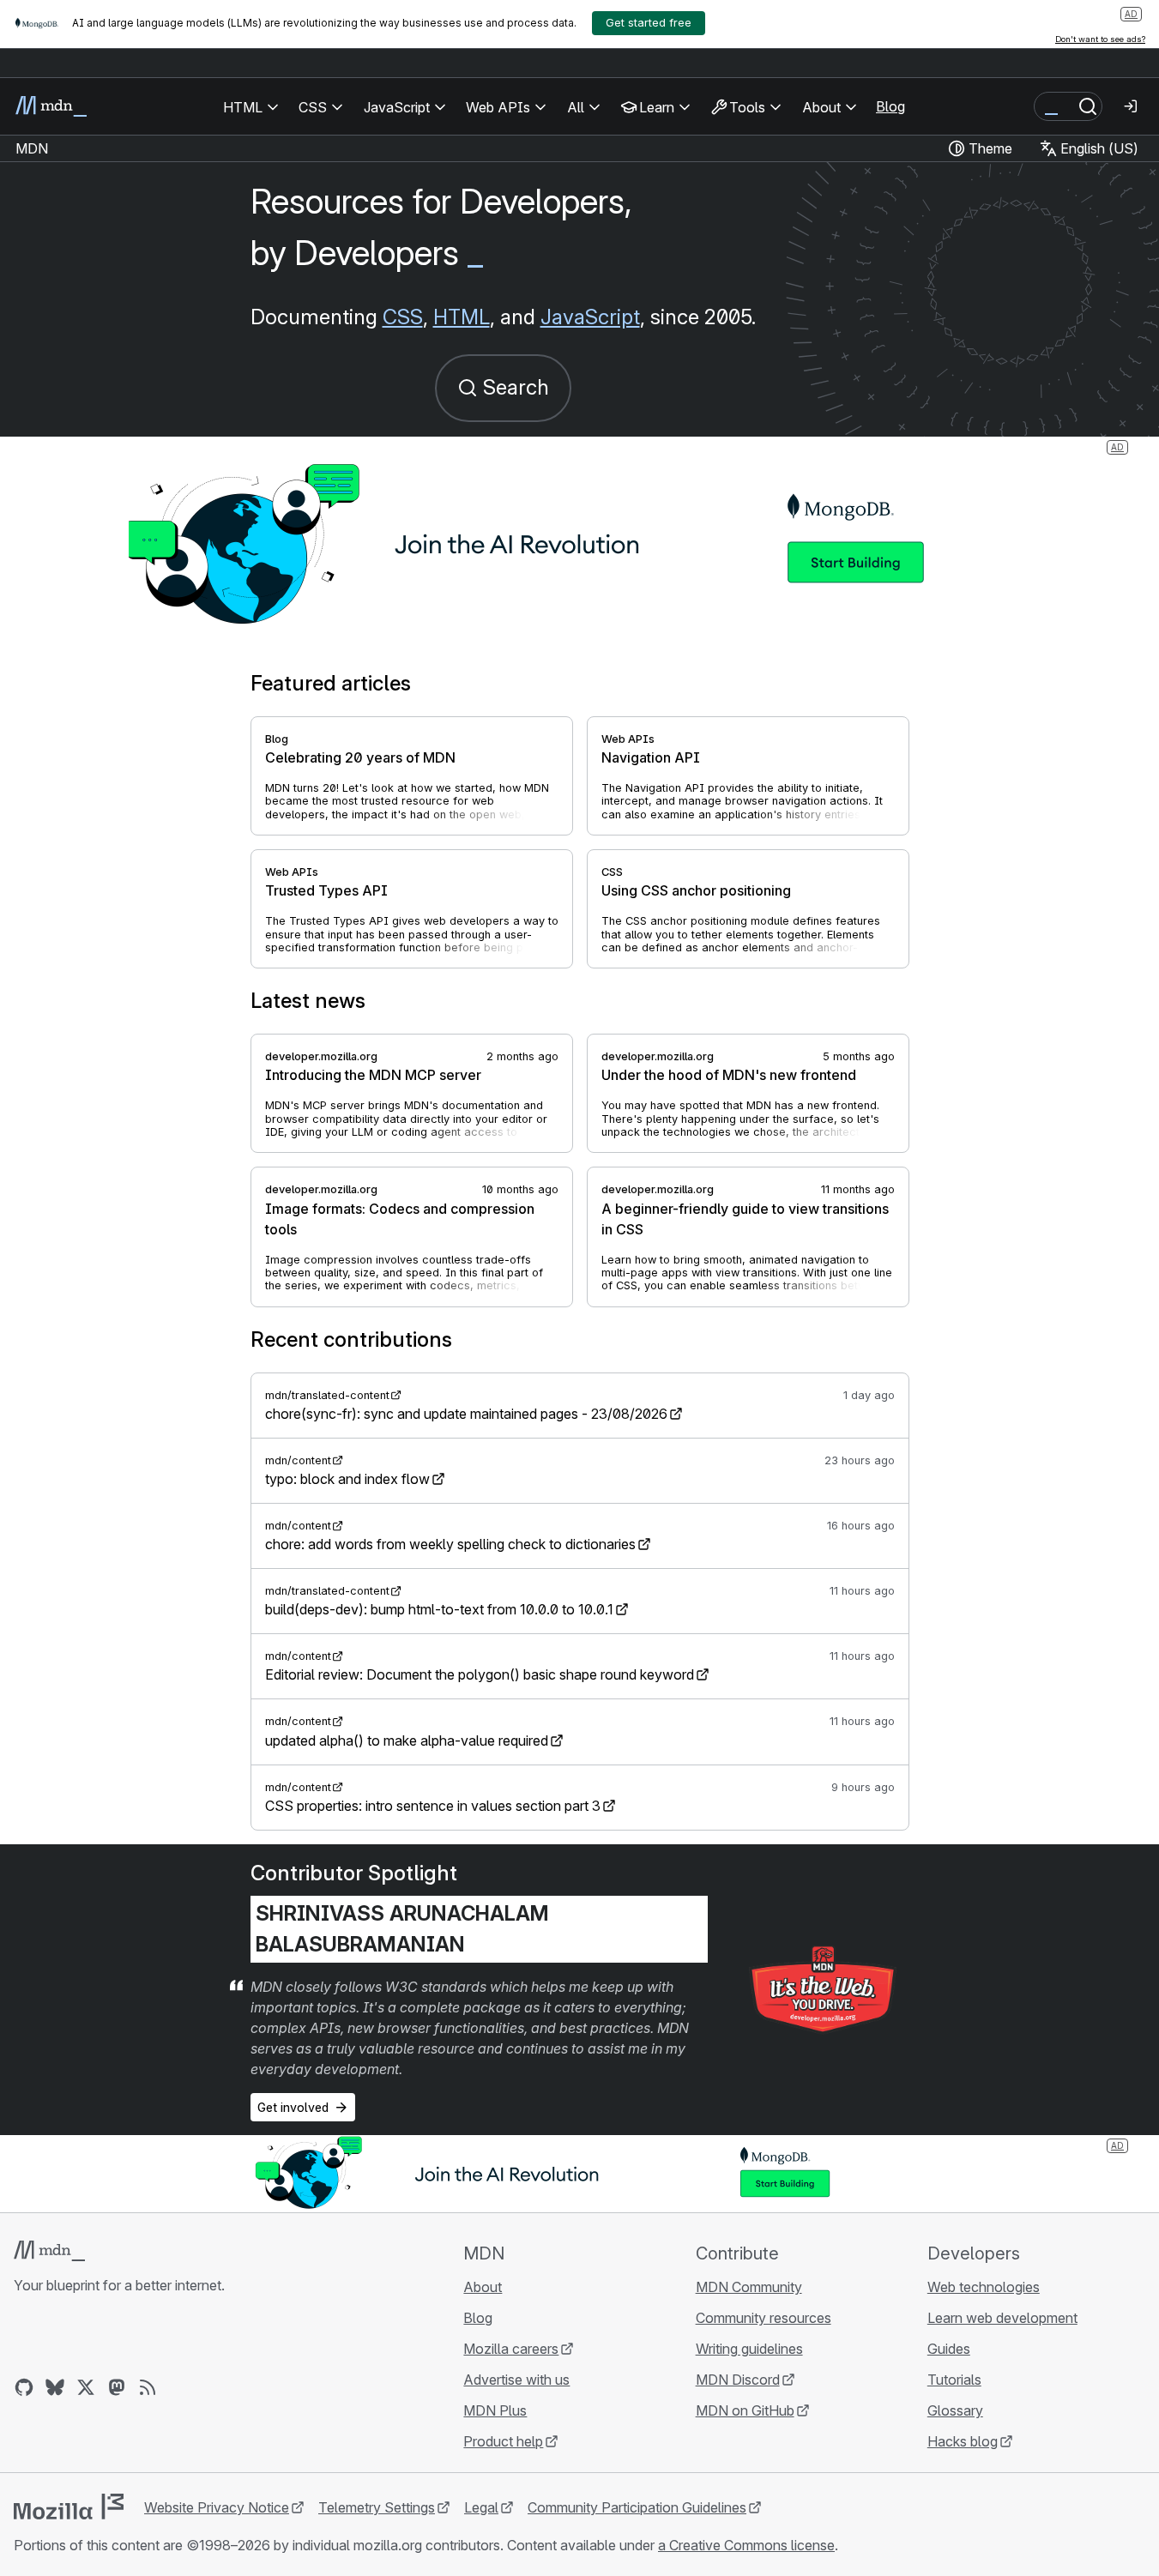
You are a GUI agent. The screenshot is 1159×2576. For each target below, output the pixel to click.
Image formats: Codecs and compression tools (400, 1219)
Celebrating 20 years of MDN (360, 757)
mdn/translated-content (327, 1395)
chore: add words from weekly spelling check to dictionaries (450, 1544)
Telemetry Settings (377, 2507)
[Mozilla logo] (69, 2507)
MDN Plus (495, 2410)
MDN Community (749, 2287)
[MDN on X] (86, 2387)
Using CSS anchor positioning (696, 890)
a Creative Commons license (746, 2545)
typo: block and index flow (347, 1479)
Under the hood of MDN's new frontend (729, 1075)
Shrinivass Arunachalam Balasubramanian (402, 1929)
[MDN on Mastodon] (117, 2387)
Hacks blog (963, 2441)
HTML (462, 317)
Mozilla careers (511, 2349)
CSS (403, 317)
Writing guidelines (749, 2349)
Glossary (955, 2410)
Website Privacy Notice (217, 2507)
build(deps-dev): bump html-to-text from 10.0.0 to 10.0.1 (439, 1609)
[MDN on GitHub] (24, 2387)
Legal (481, 2507)
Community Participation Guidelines (637, 2507)
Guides (949, 2349)
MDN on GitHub (745, 2410)
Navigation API (651, 757)
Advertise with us (516, 2380)
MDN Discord (738, 2380)
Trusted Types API (326, 890)
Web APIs (628, 739)
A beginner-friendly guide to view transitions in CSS (745, 1219)
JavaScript (590, 317)
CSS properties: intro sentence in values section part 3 (433, 1806)
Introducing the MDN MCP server (373, 1075)
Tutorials (954, 2380)
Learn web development (1002, 2318)
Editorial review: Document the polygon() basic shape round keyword (480, 1674)
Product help (503, 2441)
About (483, 2287)
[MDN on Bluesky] (55, 2387)
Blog (890, 106)
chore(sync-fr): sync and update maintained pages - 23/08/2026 (466, 1414)
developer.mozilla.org (321, 1056)
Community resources (764, 2318)
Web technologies (984, 2287)
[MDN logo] (49, 2251)
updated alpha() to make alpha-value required (407, 1740)
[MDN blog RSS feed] (148, 2387)
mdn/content (298, 1460)
